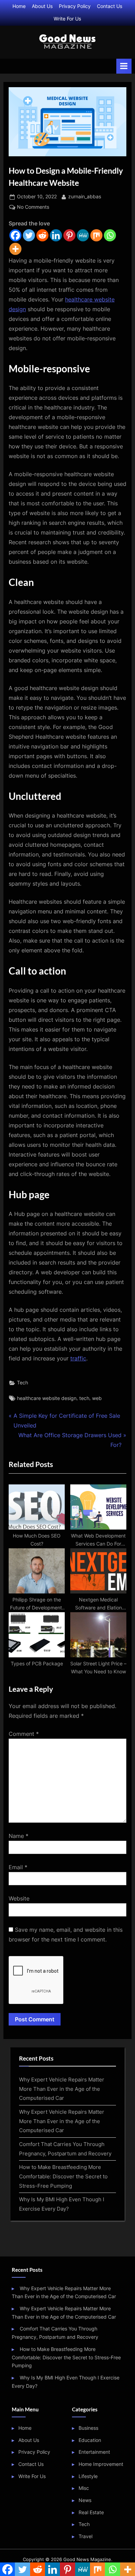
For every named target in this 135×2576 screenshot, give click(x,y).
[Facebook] (15, 235)
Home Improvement (101, 2464)
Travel (85, 2536)
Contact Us (110, 6)
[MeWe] (83, 235)
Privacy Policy (75, 6)
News (85, 2500)
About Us (42, 6)
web (97, 1398)
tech (84, 1398)
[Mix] (96, 235)
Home (19, 6)
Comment (24, 1734)
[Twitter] (29, 235)
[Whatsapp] (110, 235)
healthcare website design (47, 1398)
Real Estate (91, 2512)
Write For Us (67, 19)
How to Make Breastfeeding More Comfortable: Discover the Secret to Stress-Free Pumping (63, 2176)
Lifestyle (88, 2476)
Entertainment (94, 2452)
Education (90, 2440)
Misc (84, 2488)
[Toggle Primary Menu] (124, 66)
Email (18, 1867)
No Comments (33, 208)
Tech (22, 1383)
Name (19, 1836)
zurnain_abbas (85, 196)
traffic (78, 1358)
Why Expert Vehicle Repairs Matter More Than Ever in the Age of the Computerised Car (62, 2089)
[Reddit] (42, 235)
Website (19, 1898)
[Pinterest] (69, 235)
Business (88, 2428)
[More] (15, 249)
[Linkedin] (56, 235)
